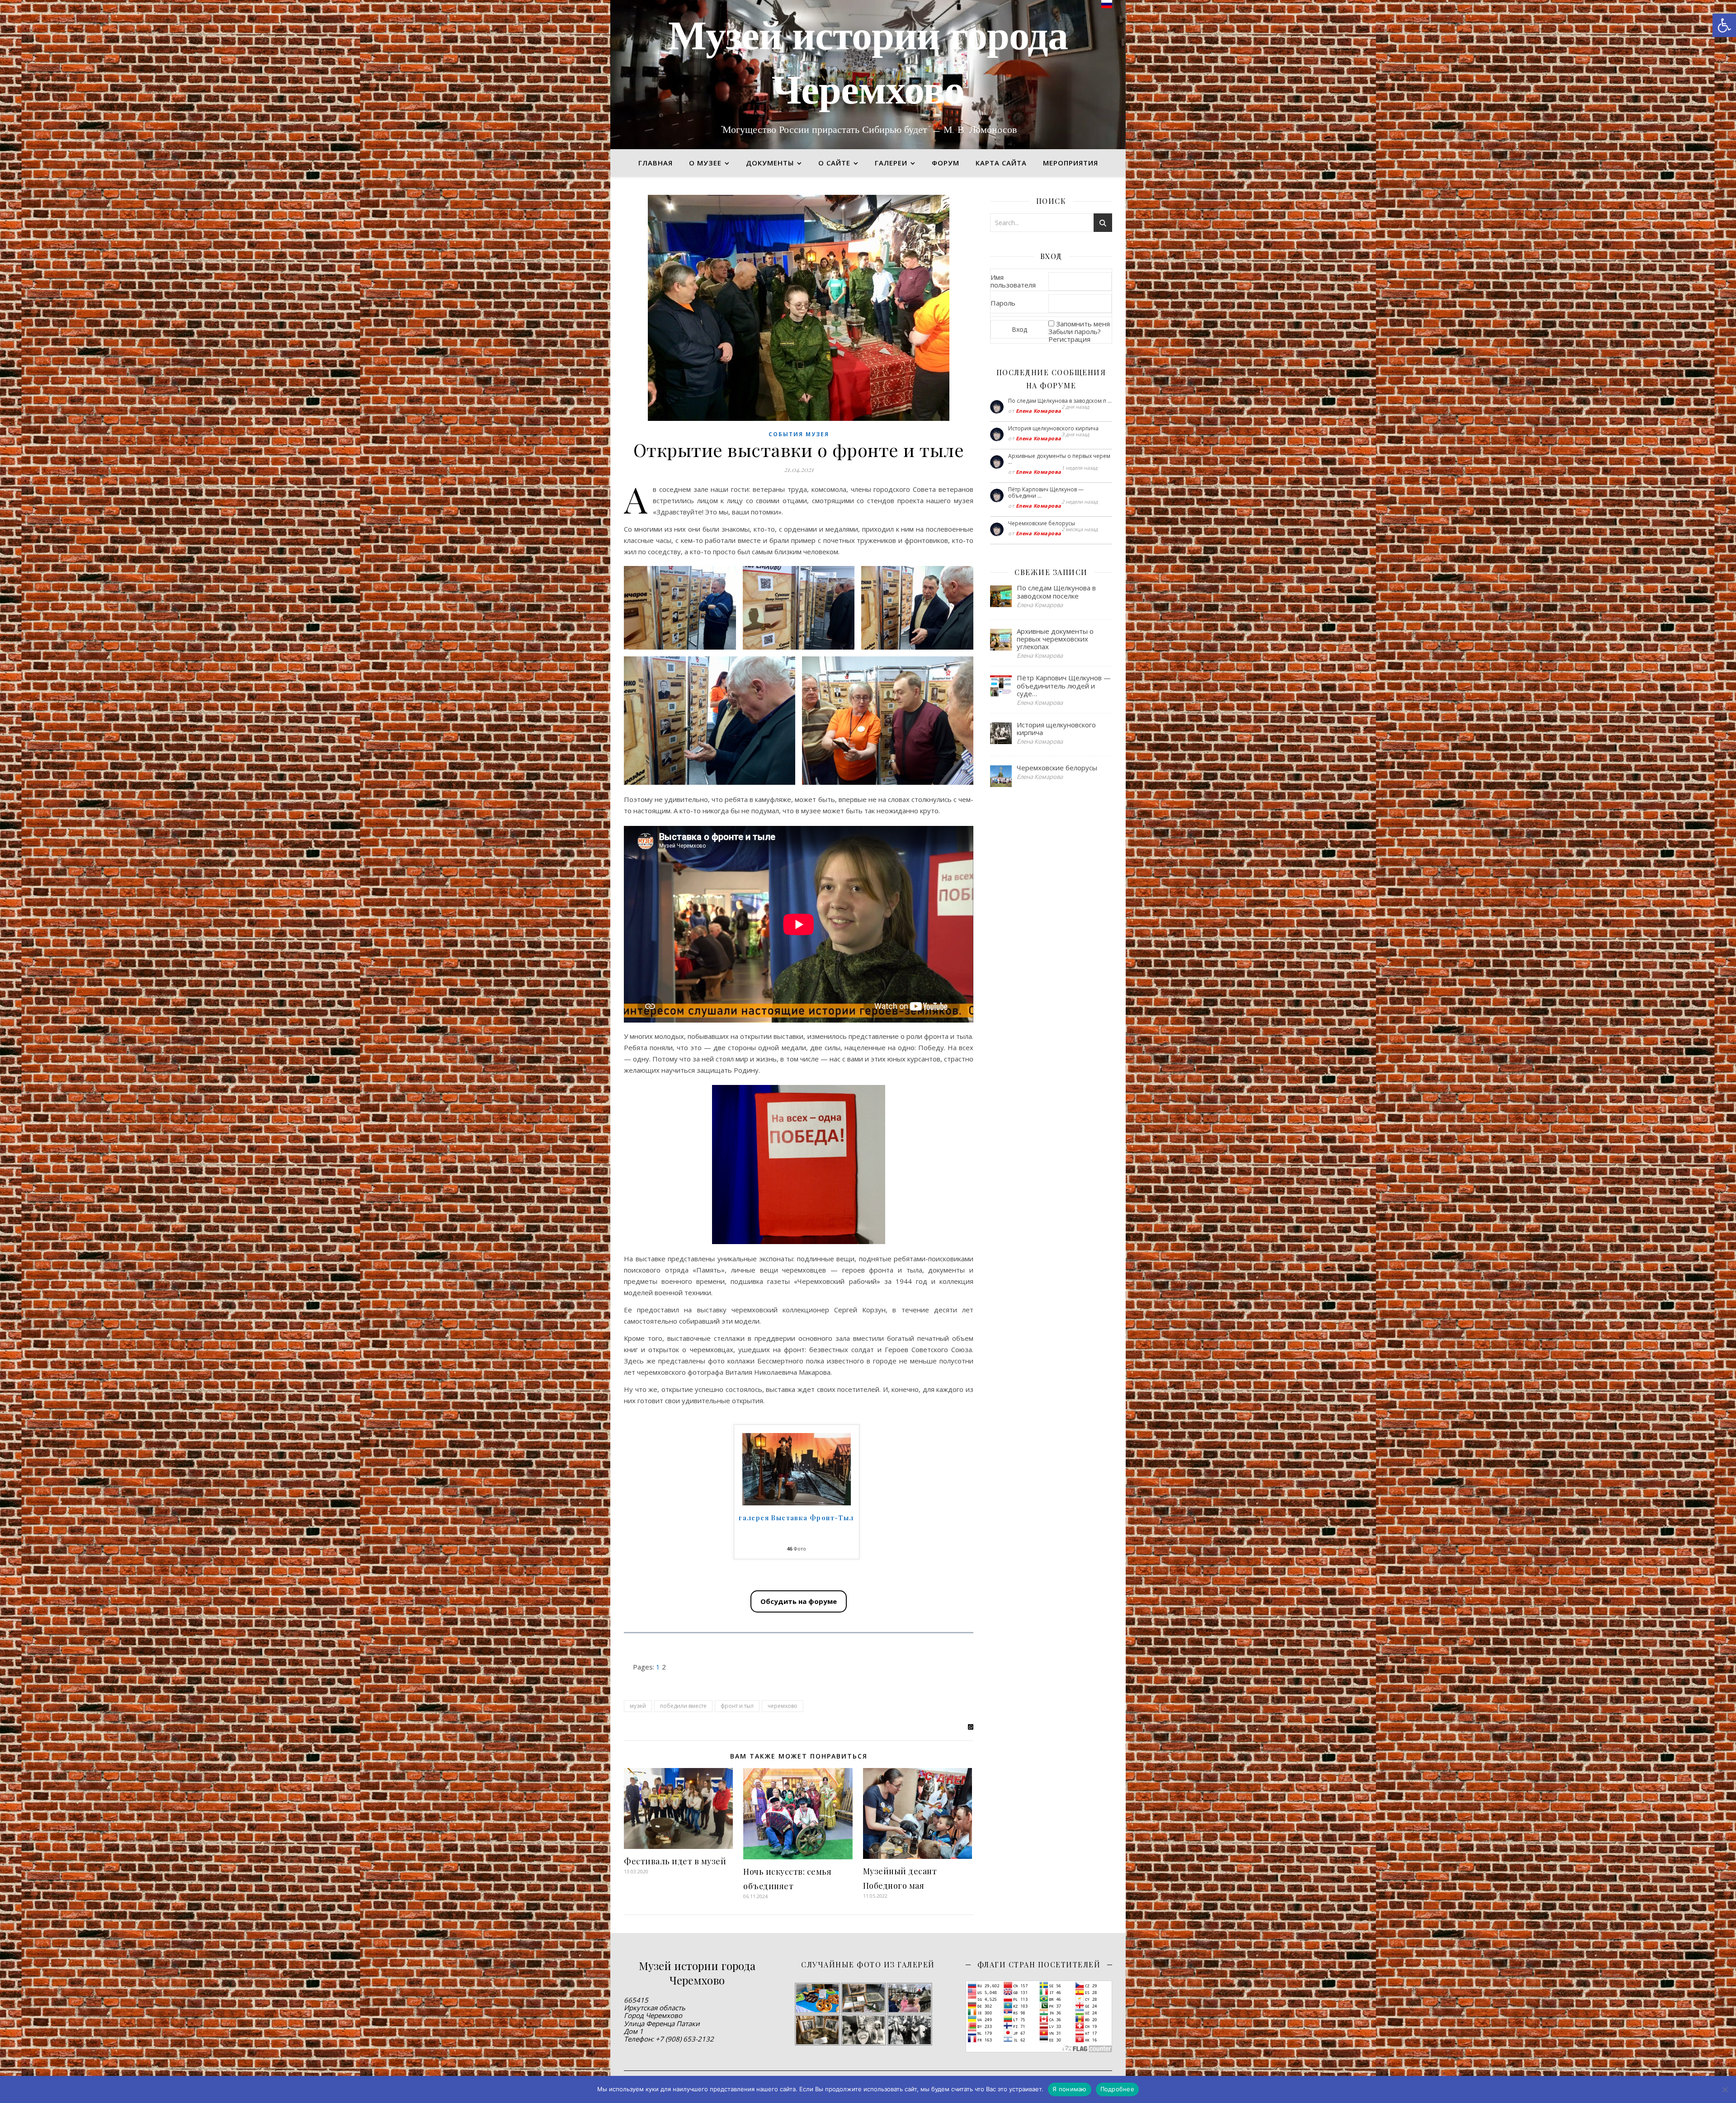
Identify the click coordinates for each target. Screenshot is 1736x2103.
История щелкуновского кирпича (1053, 428)
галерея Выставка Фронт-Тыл (796, 1518)
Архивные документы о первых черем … (1059, 459)
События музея (799, 434)
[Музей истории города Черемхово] (868, 75)
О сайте (834, 163)
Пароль (1003, 303)
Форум (946, 163)
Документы (770, 163)
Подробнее (1117, 2089)
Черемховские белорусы (1042, 523)
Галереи (891, 163)
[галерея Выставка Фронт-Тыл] (797, 1469)
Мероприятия (1071, 163)
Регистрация (1069, 339)
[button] (1724, 25)
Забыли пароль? (1075, 331)
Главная (656, 163)
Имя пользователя (1013, 281)
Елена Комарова (1039, 411)
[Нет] (1725, 2089)
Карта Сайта (1001, 163)
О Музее (705, 163)
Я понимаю (1069, 2089)
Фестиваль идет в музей (675, 1861)
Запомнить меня (1083, 324)
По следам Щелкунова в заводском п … (1060, 401)
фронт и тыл (737, 1706)
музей (638, 1706)
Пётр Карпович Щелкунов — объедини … (1046, 493)
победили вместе (683, 1706)
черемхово (783, 1706)
